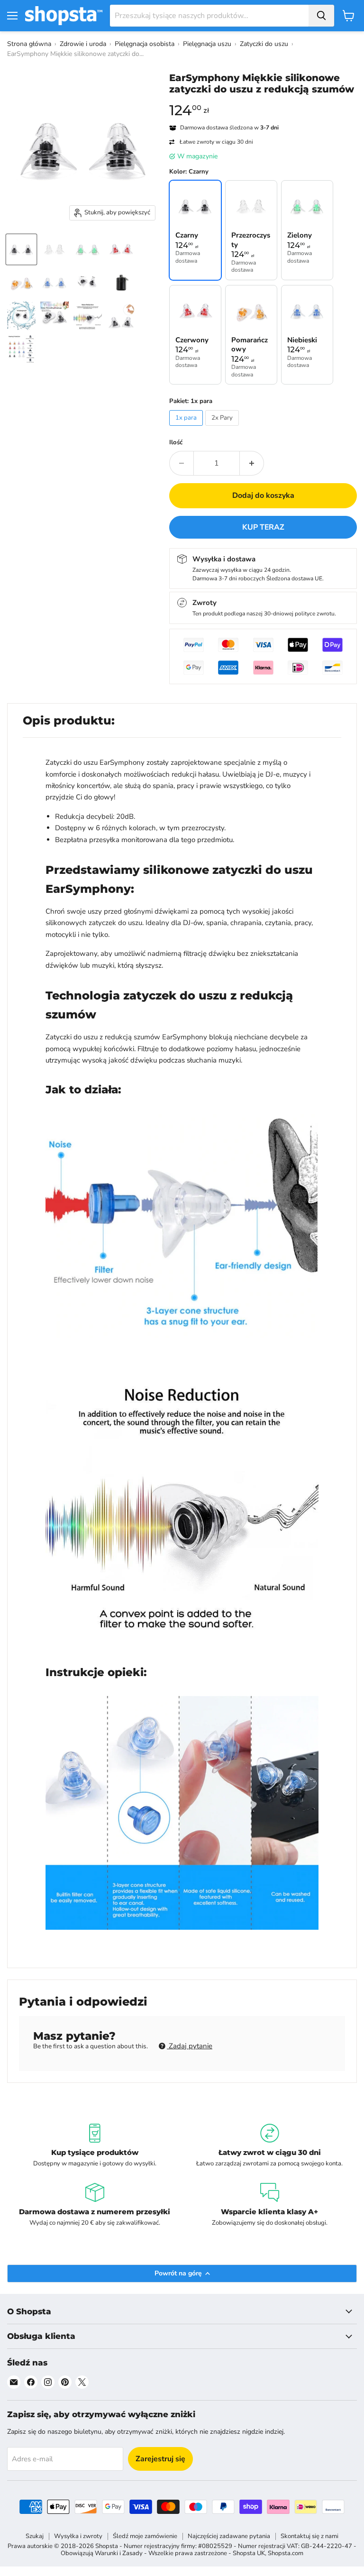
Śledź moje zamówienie (145, 2536)
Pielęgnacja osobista (145, 44)
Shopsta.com (286, 2553)
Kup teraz (263, 527)
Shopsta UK (249, 2553)
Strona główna (29, 44)
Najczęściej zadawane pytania (229, 2536)
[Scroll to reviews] (263, 101)
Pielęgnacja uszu (207, 44)
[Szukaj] (321, 16)
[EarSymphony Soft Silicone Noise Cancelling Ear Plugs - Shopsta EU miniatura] (21, 249)
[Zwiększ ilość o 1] (252, 463)
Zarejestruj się (160, 2459)
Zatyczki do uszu (264, 44)
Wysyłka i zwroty (78, 2536)
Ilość (176, 443)
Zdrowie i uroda (83, 44)
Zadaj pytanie (190, 2046)
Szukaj (35, 2536)
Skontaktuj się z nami (309, 2536)
